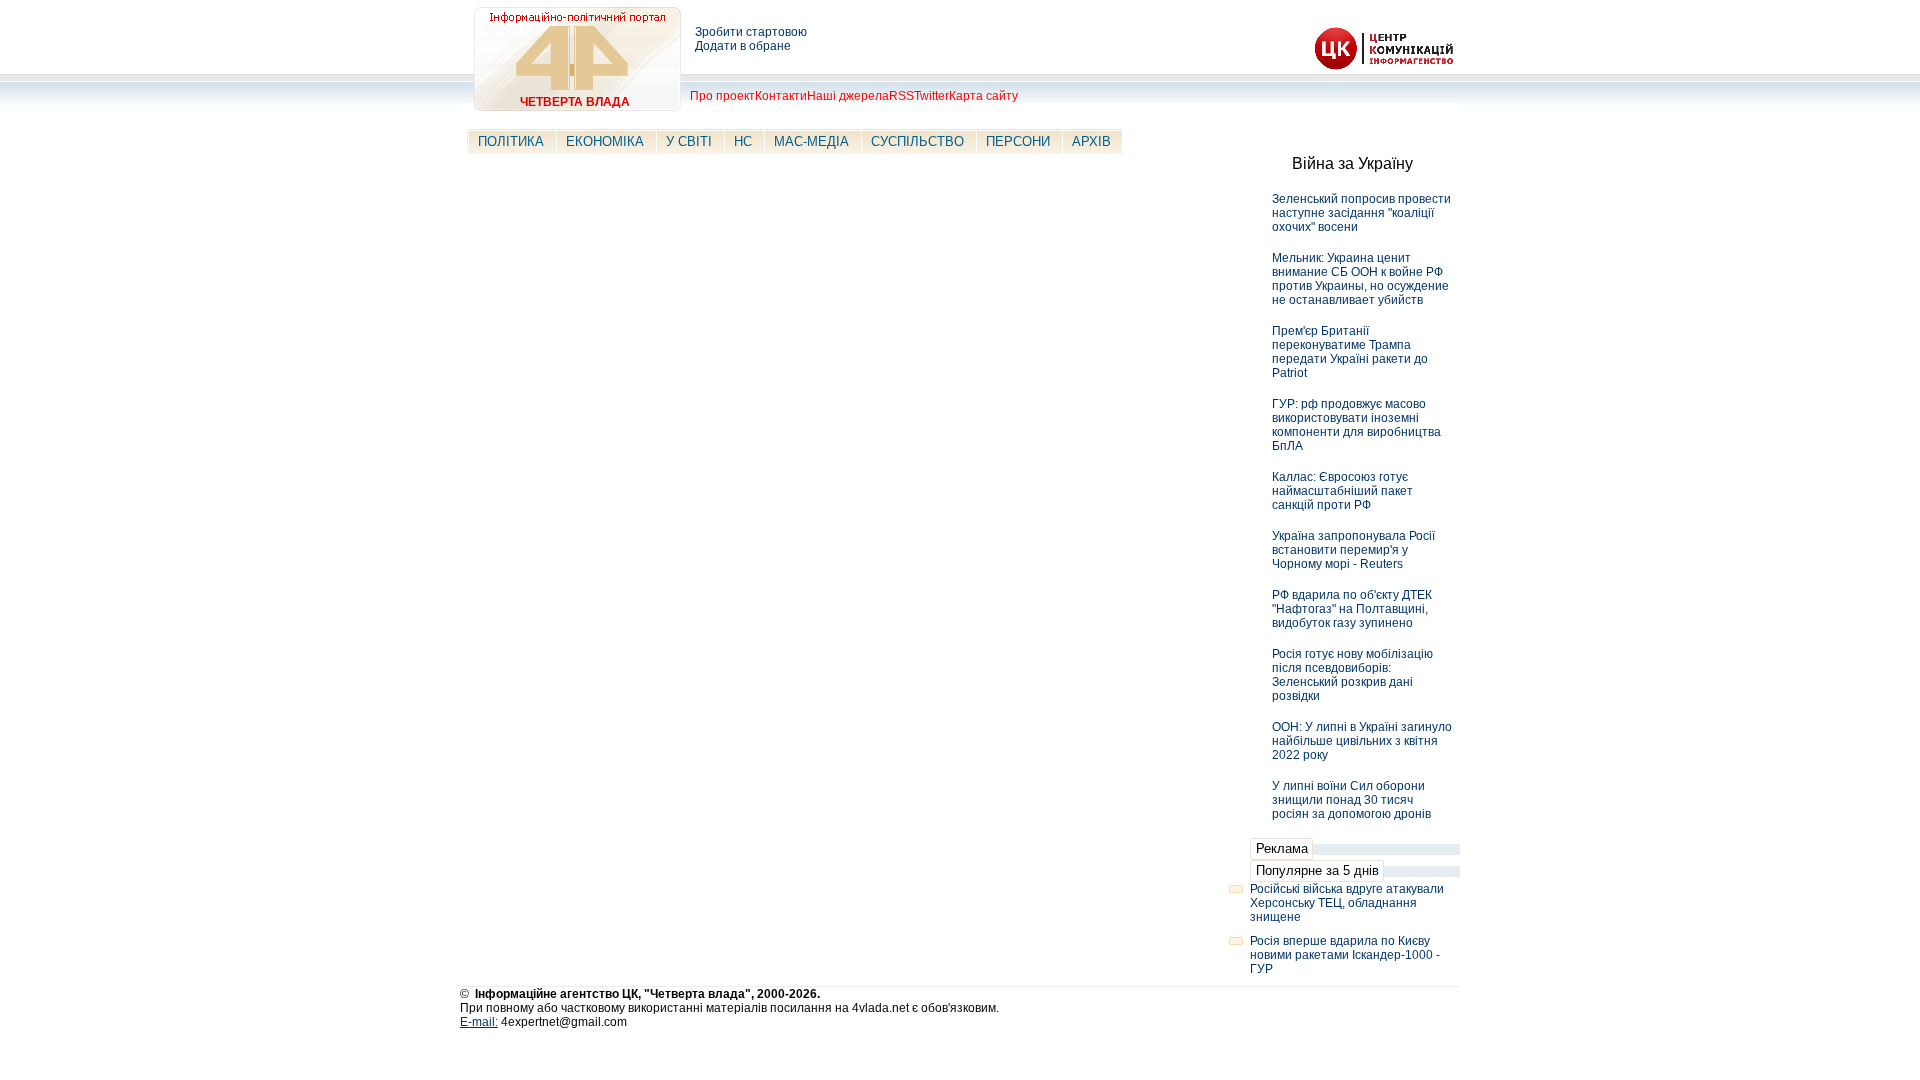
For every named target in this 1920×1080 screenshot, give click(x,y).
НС (743, 141)
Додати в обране (743, 46)
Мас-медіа (811, 141)
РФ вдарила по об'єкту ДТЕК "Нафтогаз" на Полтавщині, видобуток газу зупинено (1352, 609)
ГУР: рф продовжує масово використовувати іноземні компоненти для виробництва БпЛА (1356, 425)
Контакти (781, 96)
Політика (511, 141)
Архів (1091, 141)
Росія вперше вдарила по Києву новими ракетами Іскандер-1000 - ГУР (1345, 955)
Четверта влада (575, 102)
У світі (689, 141)
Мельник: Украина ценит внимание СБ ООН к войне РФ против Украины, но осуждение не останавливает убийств (1360, 279)
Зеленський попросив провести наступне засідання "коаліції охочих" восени (1361, 213)
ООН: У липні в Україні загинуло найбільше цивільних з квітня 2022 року (1362, 741)
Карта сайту (983, 96)
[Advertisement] (1076, 35)
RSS (901, 96)
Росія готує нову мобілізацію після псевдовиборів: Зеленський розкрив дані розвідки (1352, 675)
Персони (1018, 141)
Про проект (722, 96)
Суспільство (917, 141)
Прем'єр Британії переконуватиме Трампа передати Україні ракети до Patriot (1350, 352)
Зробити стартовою (751, 32)
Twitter (931, 96)
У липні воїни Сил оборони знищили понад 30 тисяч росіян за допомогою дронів (1351, 800)
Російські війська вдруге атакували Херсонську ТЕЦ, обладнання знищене (1347, 903)
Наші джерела (848, 96)
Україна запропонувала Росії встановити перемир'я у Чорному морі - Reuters (1353, 550)
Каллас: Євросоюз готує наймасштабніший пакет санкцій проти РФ (1342, 491)
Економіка (605, 141)
